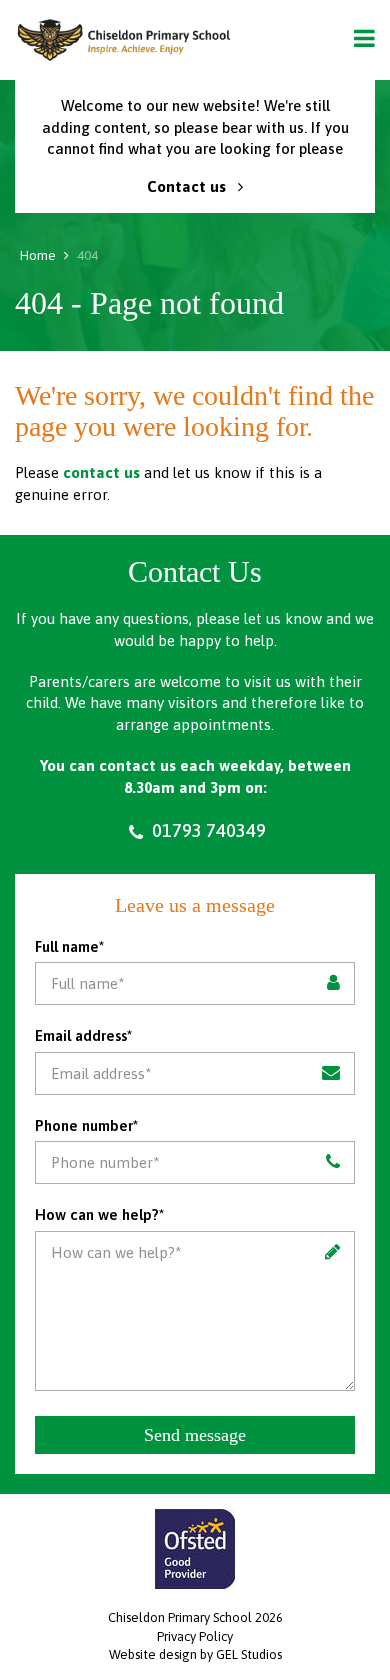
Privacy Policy (195, 1636)
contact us (101, 472)
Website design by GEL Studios (195, 1654)
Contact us (188, 186)
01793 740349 (207, 830)
